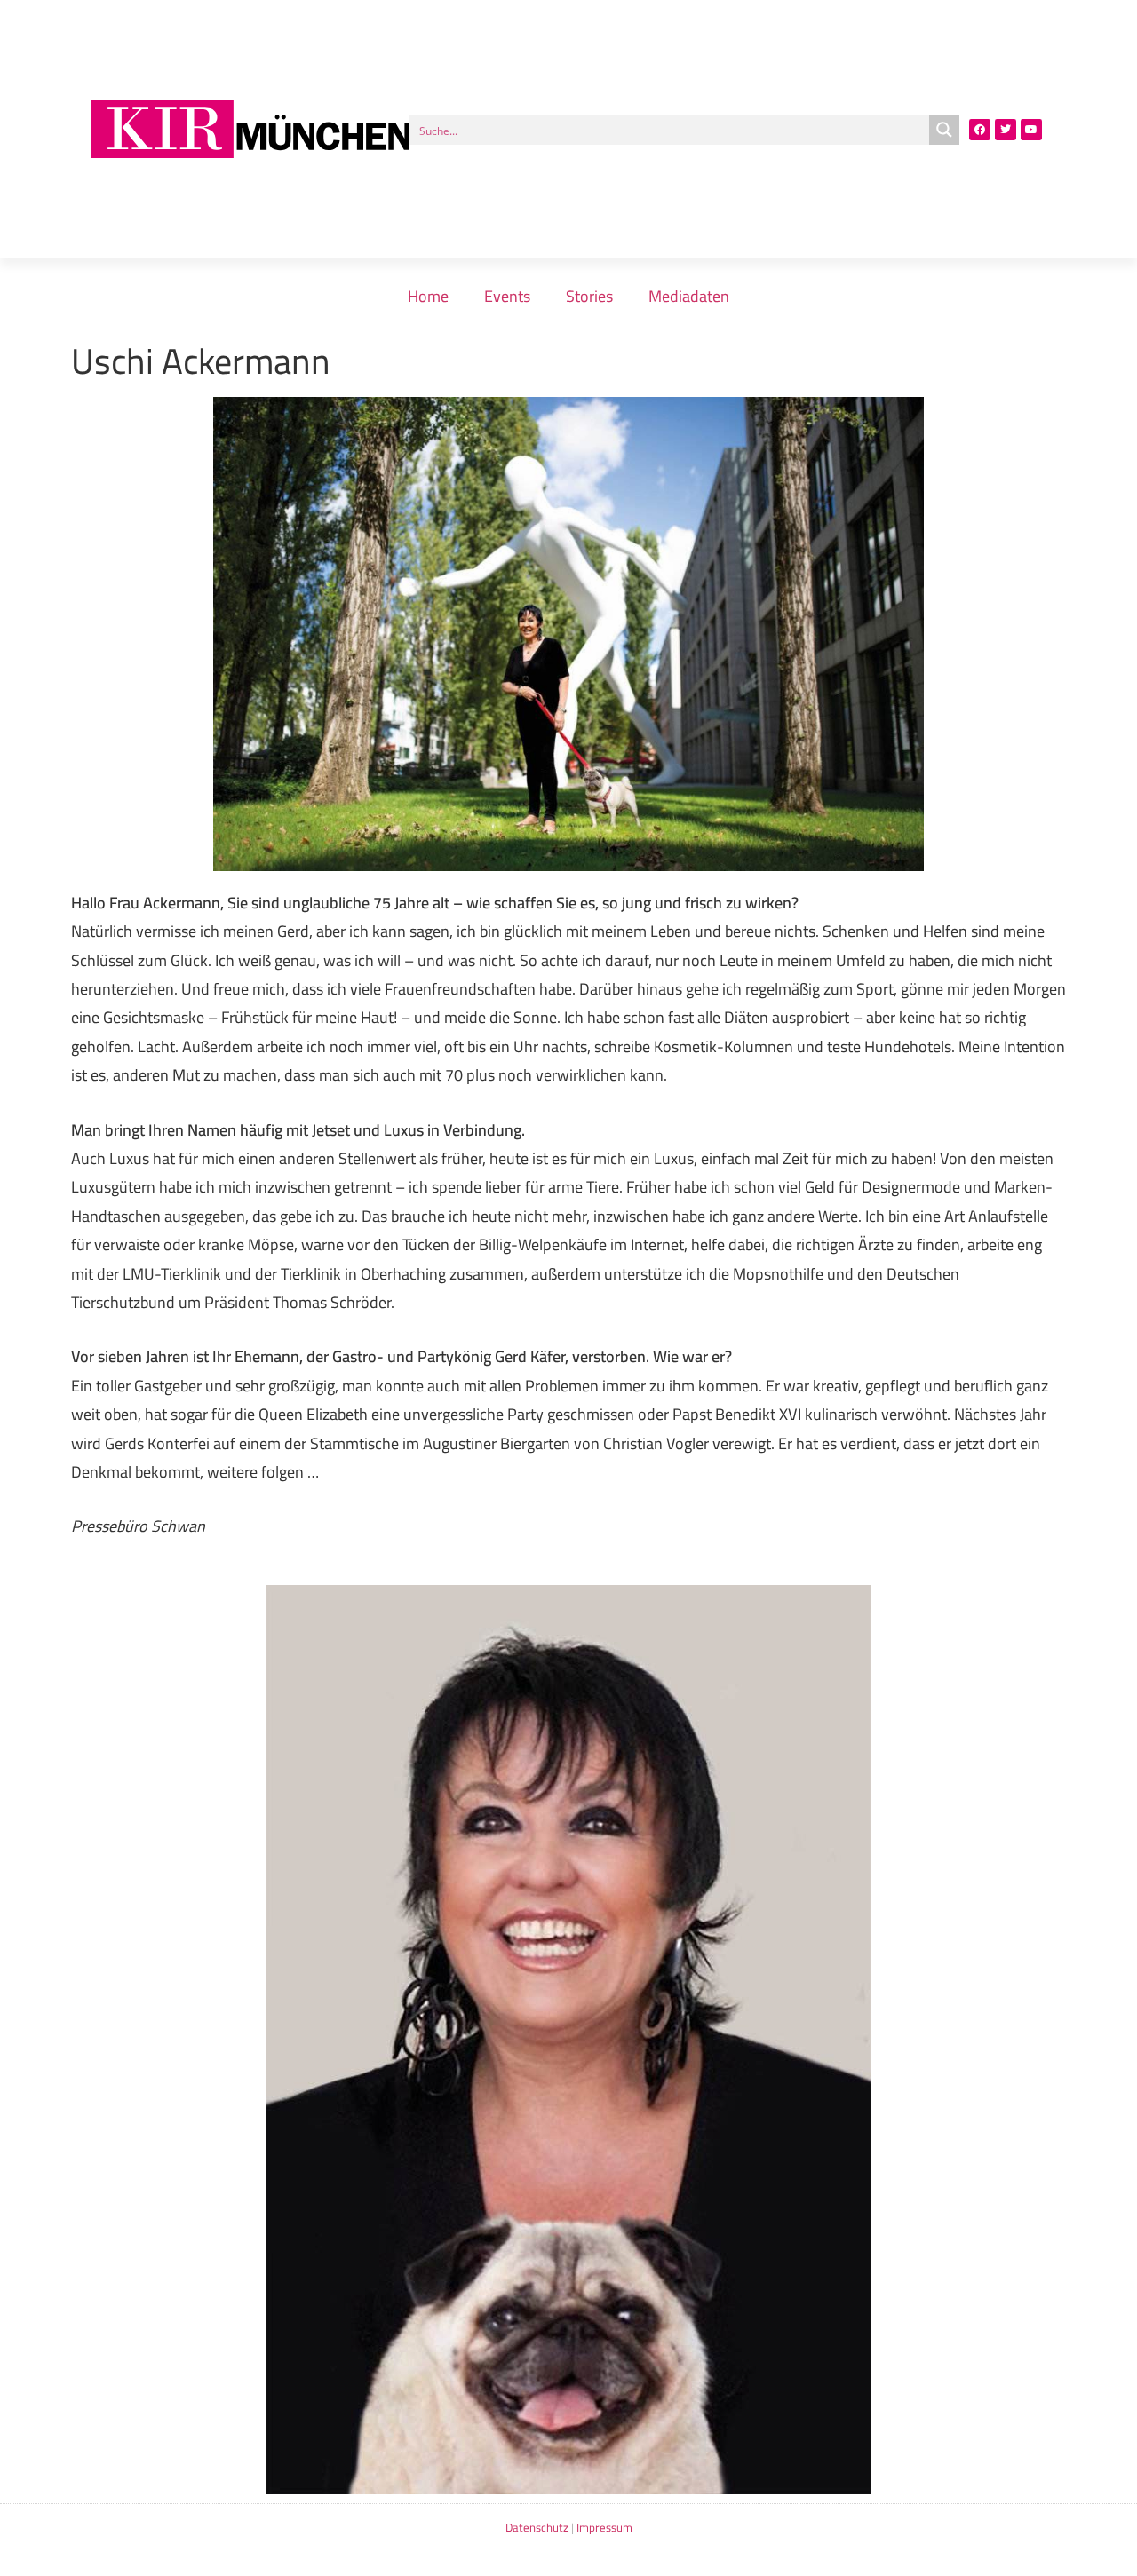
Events (507, 296)
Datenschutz (537, 2527)
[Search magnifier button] (944, 130)
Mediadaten (689, 296)
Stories (589, 296)
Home (428, 296)
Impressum (604, 2527)
